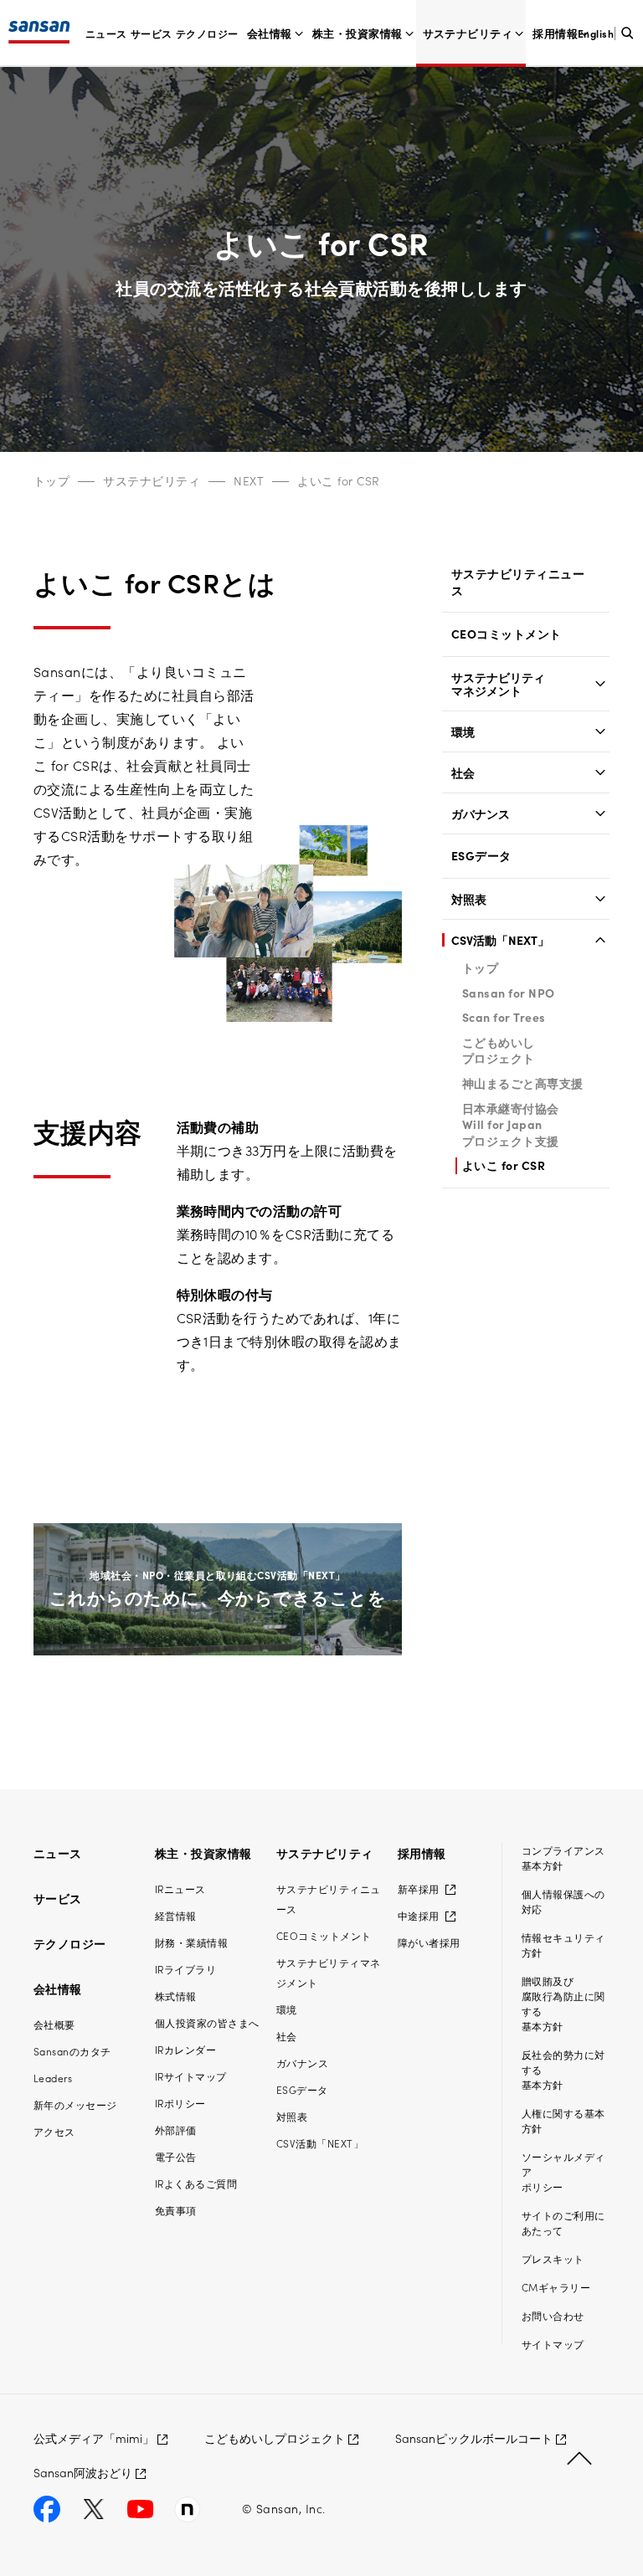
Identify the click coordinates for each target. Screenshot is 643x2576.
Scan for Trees (504, 1017)
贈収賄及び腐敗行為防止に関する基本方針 (563, 2003)
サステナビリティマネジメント (498, 684)
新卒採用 (420, 1888)
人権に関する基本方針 (563, 2120)
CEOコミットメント (507, 634)
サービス (152, 33)
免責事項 (176, 2210)
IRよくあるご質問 (196, 2183)
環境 (463, 731)
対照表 (469, 899)
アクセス (54, 2131)
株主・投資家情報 (358, 33)
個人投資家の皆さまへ (207, 2022)
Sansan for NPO (509, 993)
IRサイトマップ (191, 2076)
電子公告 (176, 2156)
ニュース (106, 33)
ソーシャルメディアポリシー (563, 2171)
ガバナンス (481, 813)
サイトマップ (553, 2344)
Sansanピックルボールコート (474, 2438)
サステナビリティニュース (518, 582)
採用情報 (555, 33)
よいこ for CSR (338, 480)
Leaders (53, 2078)
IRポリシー (180, 2103)
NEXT (249, 480)
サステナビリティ (468, 33)
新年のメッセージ (75, 2104)
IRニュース (180, 1888)
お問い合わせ (553, 2315)
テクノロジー (207, 33)
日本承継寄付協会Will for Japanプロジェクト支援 (511, 1124)
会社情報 (270, 33)
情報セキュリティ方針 (563, 1945)
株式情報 (176, 1996)
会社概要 (54, 2024)
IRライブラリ (185, 1969)
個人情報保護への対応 (563, 1901)
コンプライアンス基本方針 (563, 1858)
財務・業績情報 (191, 1942)
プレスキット (553, 2258)
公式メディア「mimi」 (94, 2438)
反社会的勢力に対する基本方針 (563, 2069)
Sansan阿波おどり (83, 2472)
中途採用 (420, 1915)
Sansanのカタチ (72, 2051)
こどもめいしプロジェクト (499, 1050)
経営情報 (176, 1915)
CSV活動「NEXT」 (500, 940)
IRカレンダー (185, 2049)
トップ (51, 480)
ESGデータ (481, 856)
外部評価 (176, 2130)
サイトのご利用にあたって (563, 2222)
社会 (463, 772)
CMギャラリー (556, 2287)
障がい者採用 (429, 1942)
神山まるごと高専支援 (523, 1083)
